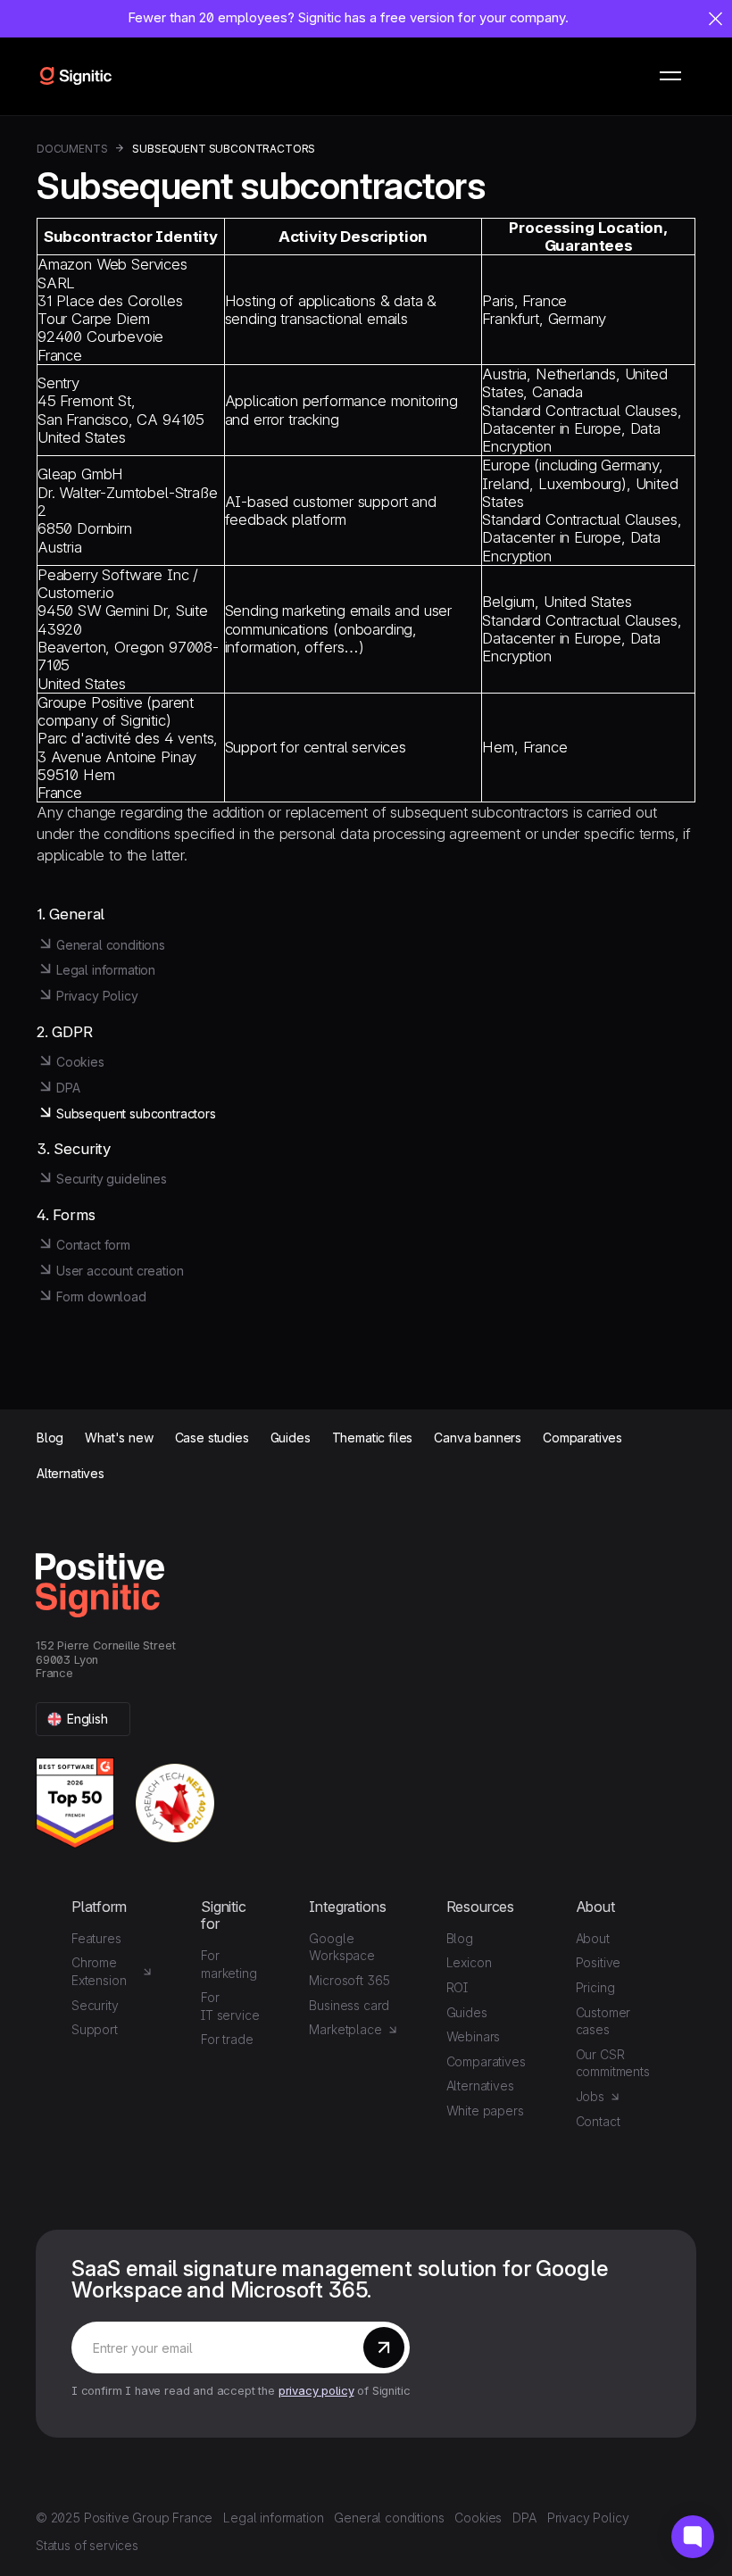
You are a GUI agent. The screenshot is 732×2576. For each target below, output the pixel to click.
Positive (599, 1962)
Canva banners (478, 1438)
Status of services (87, 2545)
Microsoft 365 (349, 1980)
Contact (598, 2121)
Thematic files (373, 1438)
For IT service (230, 2006)
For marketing (229, 1964)
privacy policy (316, 2391)
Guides (291, 1438)
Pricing (595, 1987)
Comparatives (582, 1438)
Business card (349, 2005)
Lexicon (469, 1962)
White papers (485, 2111)
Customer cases (603, 2021)
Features (96, 1938)
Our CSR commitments (613, 2063)
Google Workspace (341, 1947)
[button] (670, 76)
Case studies (212, 1438)
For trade (227, 2039)
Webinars (474, 2036)
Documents (72, 149)
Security (95, 2005)
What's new (119, 1438)
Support (95, 2029)
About (593, 1938)
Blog (50, 1438)
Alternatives (71, 1474)
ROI (457, 1987)
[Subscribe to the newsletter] (384, 2347)
